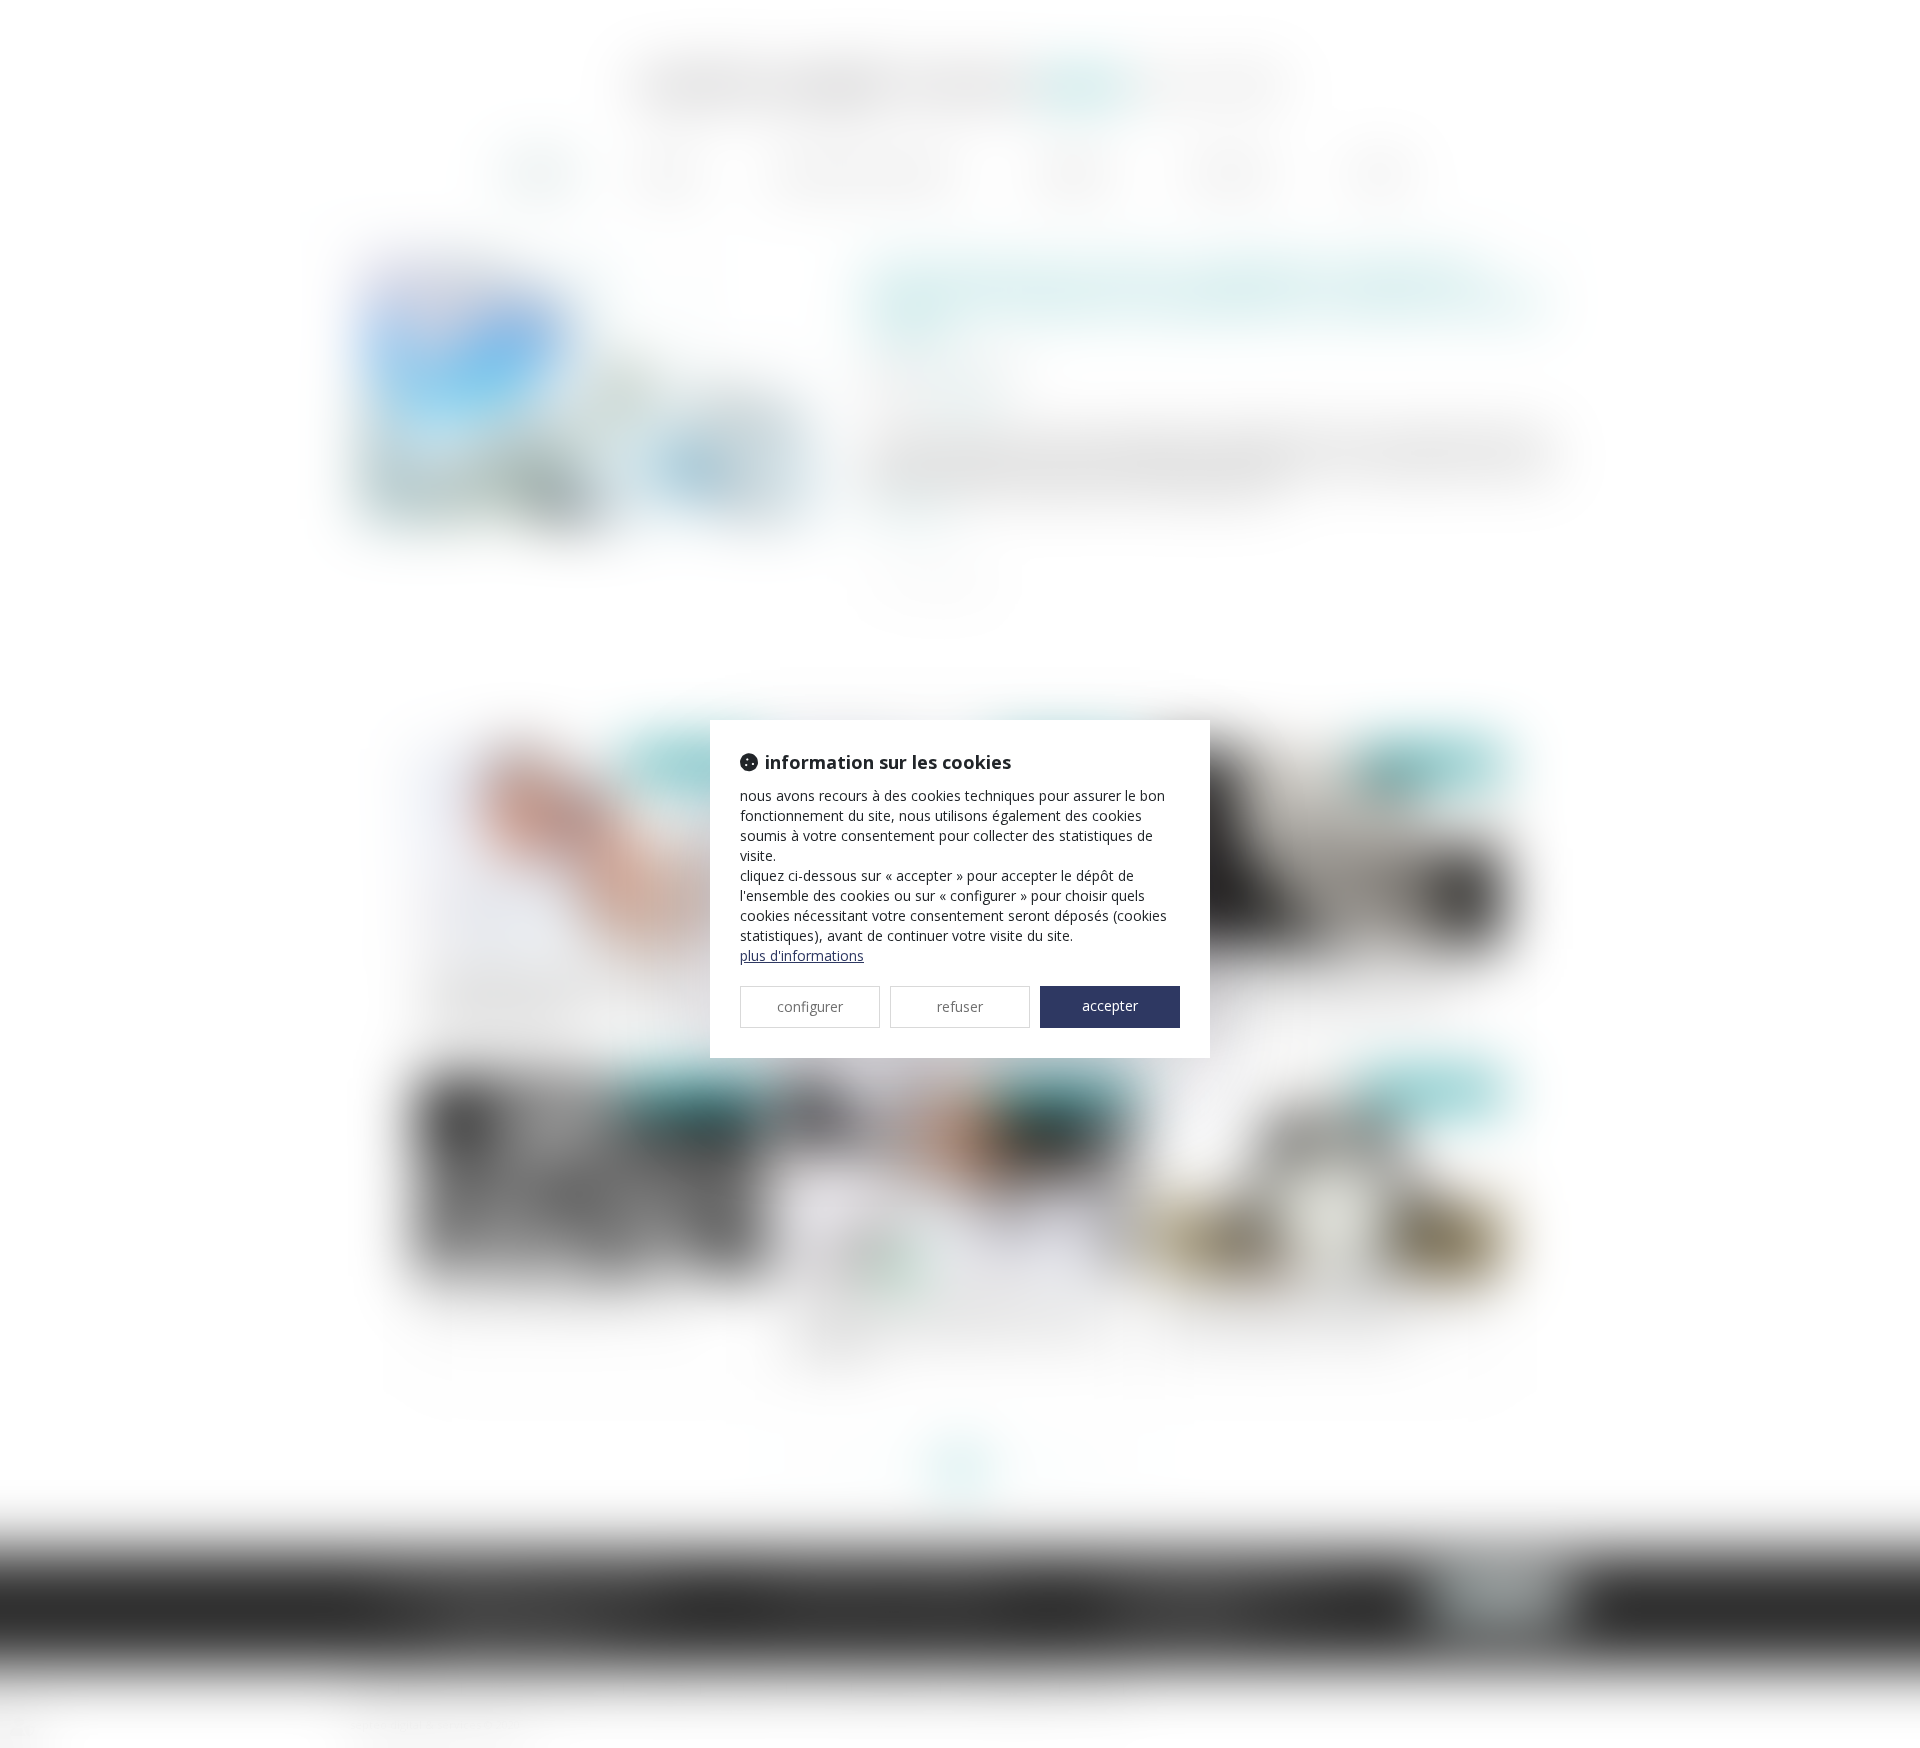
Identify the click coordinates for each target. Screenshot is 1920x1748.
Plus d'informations (802, 955)
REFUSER (960, 1006)
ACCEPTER (1110, 1005)
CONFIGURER (810, 1006)
